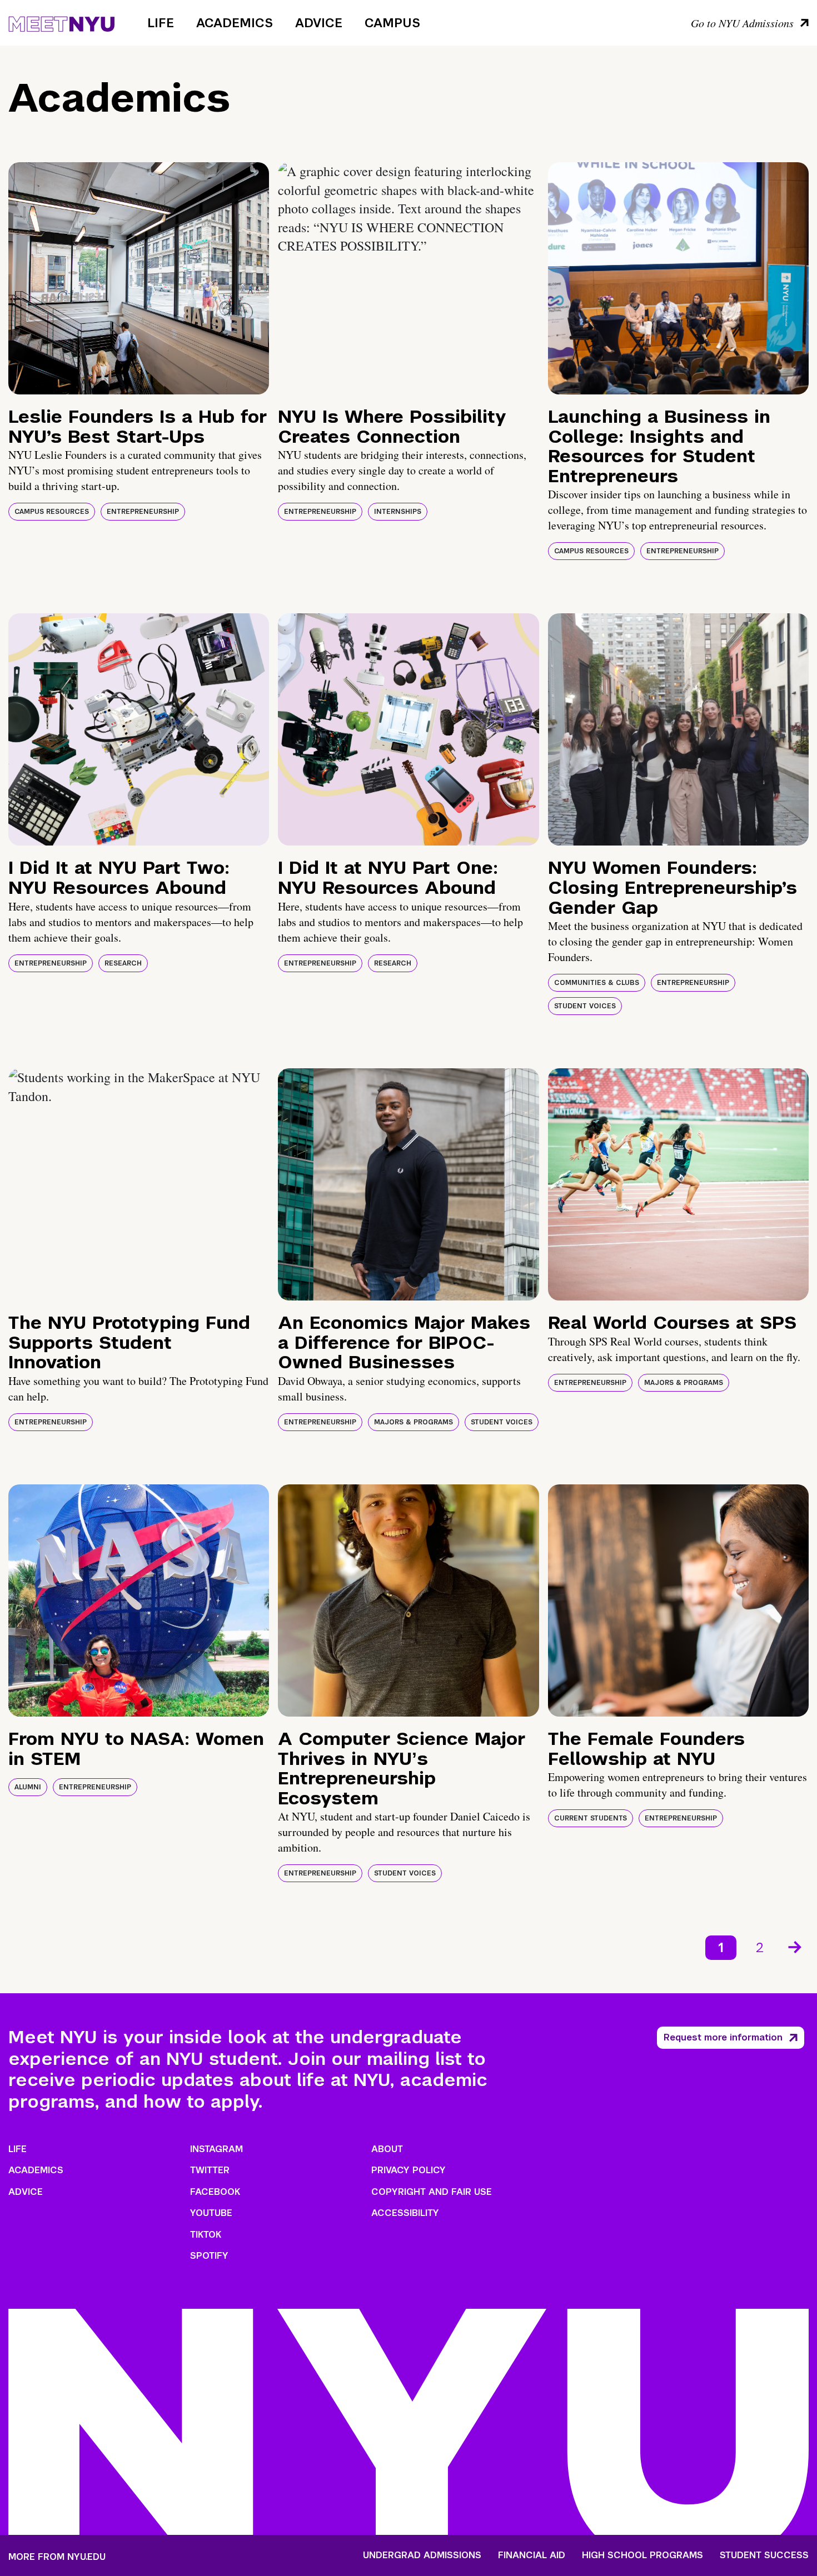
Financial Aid (532, 2555)
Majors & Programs (414, 1422)
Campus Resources (52, 512)
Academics (235, 23)
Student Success (764, 2555)
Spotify (209, 2256)
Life (161, 23)
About (387, 2149)
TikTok (206, 2235)
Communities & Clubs (597, 983)
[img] (139, 278)
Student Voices (585, 1006)
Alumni (28, 1787)
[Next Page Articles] (796, 1946)
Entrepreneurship (143, 512)
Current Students (591, 1818)
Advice (319, 23)
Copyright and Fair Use (432, 2192)
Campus (392, 23)
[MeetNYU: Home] (61, 22)
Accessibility (405, 2213)
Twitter (210, 2170)
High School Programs (642, 2555)
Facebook (215, 2192)
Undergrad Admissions (422, 2555)
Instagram (216, 2149)
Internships (398, 512)
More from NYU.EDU (57, 2557)
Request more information (723, 2037)
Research (123, 963)
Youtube (211, 2213)
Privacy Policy (409, 2170)
